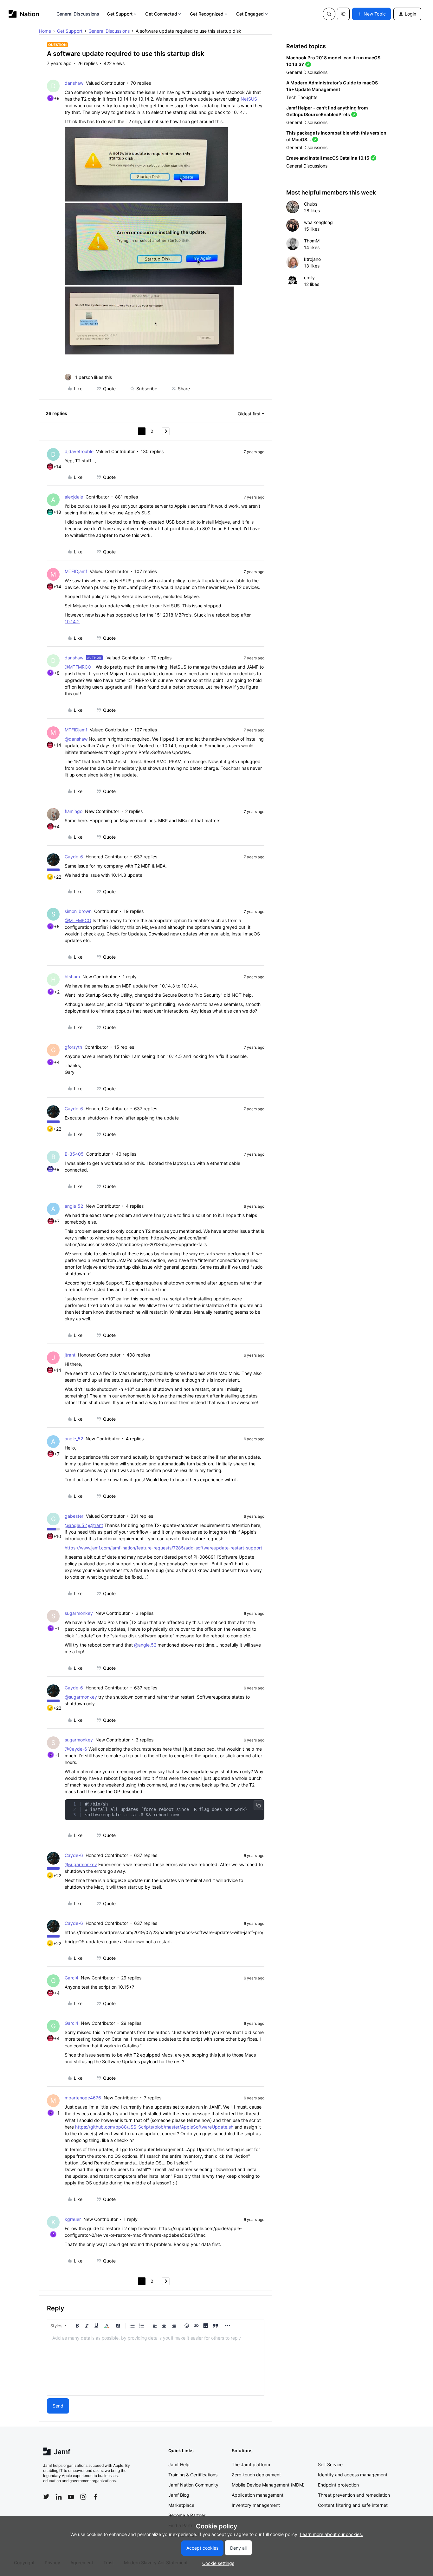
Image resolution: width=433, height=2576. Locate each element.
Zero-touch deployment (256, 2475)
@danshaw (76, 739)
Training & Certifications (193, 2475)
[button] (372, 14)
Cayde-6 (74, 857)
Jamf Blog (179, 2495)
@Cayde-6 (76, 1749)
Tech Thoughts (302, 97)
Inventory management (256, 2505)
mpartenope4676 (83, 2098)
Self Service (330, 2464)
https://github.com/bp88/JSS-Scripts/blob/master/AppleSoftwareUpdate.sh (154, 2127)
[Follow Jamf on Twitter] (46, 2497)
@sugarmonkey (81, 1697)
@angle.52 (76, 1525)
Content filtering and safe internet (353, 2505)
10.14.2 (72, 621)
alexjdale (74, 497)
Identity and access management (353, 2475)
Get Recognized (207, 14)
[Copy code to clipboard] (258, 1805)
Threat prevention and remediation (354, 2495)
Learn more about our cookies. (331, 2534)
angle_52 (74, 1206)
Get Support (120, 14)
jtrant (70, 1355)
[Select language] (343, 14)
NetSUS (249, 99)
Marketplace (181, 2505)
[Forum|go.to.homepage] (24, 14)
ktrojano (312, 259)
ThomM (312, 241)
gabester (74, 1516)
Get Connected (161, 14)
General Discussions (78, 14)
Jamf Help (179, 2464)
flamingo (74, 811)
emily (309, 277)
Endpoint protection (338, 2485)
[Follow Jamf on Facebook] (96, 2497)
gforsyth (73, 1047)
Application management (258, 2495)
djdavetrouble (79, 451)
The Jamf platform (251, 2464)
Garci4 (71, 1978)
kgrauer (73, 2219)
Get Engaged (250, 14)
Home (45, 31)
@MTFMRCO (78, 667)
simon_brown (78, 911)
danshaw (74, 83)
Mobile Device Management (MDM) (268, 2485)
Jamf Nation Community (193, 2485)
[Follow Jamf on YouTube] (71, 2497)
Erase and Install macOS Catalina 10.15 (328, 158)
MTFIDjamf (76, 571)
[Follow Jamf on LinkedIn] (59, 2497)
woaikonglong (318, 222)
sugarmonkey (79, 1613)
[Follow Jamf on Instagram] (83, 2497)
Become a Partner (187, 2515)
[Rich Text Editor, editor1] (156, 2364)
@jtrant (96, 1525)
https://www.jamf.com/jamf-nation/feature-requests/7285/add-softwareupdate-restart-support (163, 1548)
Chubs (311, 204)
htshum (72, 977)
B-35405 (74, 1154)
